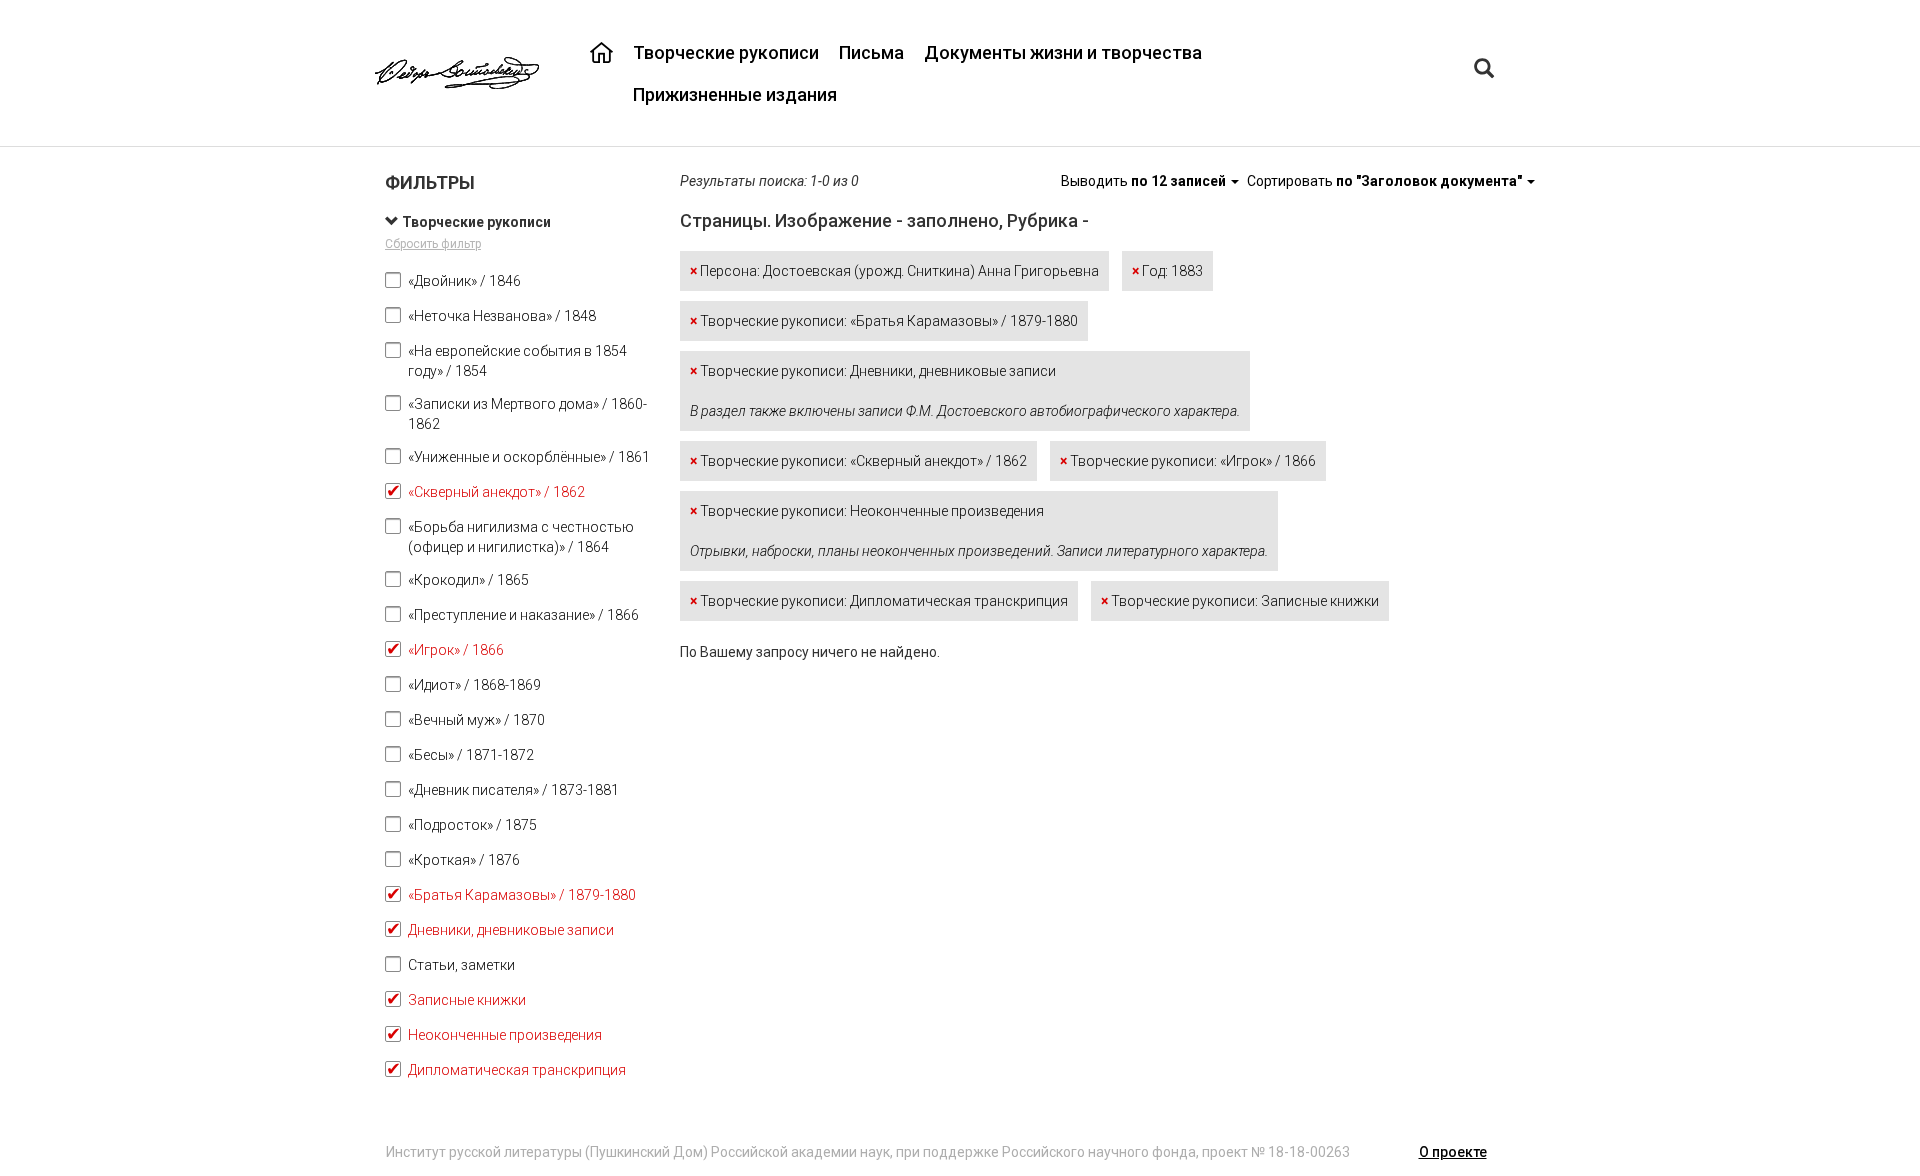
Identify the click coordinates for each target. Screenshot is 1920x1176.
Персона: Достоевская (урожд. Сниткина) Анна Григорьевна (894, 271)
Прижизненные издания (735, 94)
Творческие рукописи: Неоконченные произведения (979, 531)
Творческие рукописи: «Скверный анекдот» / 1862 (858, 461)
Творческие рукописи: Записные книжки (1240, 601)
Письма (871, 52)
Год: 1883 (1167, 271)
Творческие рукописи (726, 52)
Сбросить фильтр (433, 244)
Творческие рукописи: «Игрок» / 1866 (1188, 461)
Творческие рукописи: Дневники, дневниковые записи (965, 391)
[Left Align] (1484, 70)
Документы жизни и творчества (1063, 52)
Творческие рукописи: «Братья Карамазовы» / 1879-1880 (884, 321)
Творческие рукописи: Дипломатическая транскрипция (879, 601)
